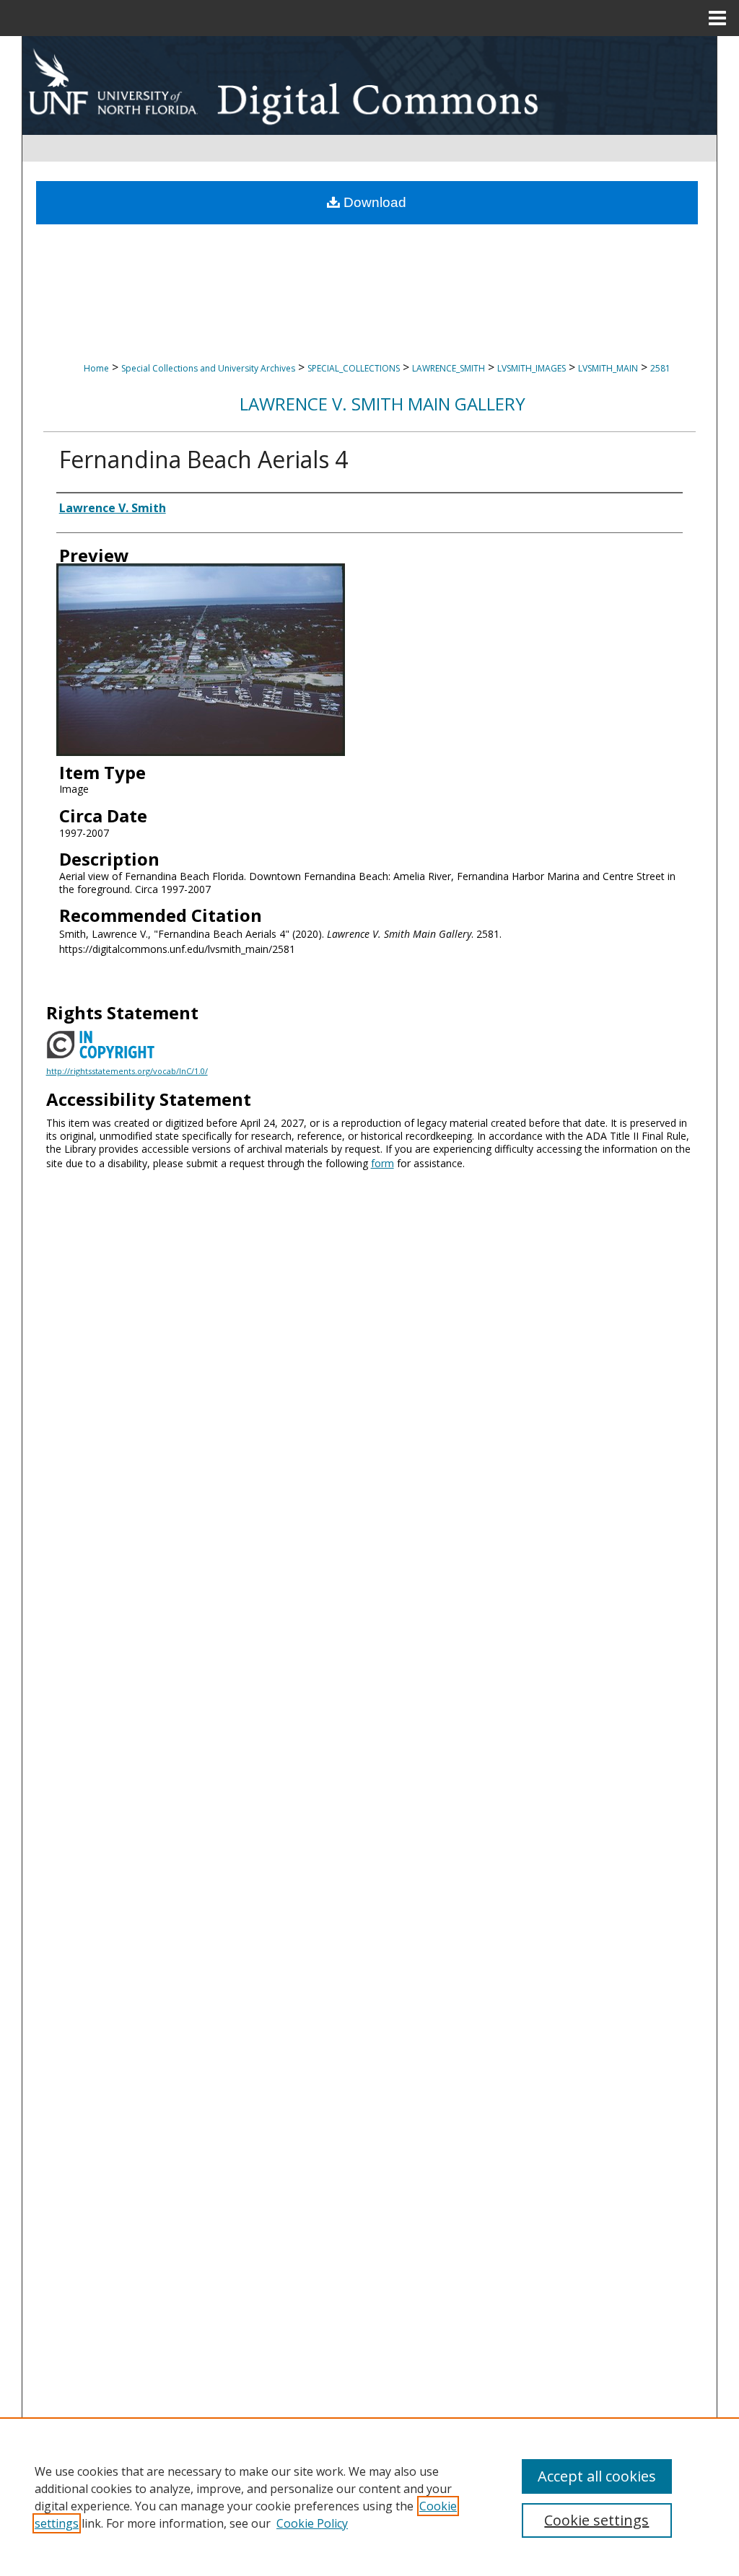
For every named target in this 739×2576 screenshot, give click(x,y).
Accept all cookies (597, 2476)
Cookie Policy (312, 2523)
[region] (369, 2497)
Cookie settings (596, 2520)
